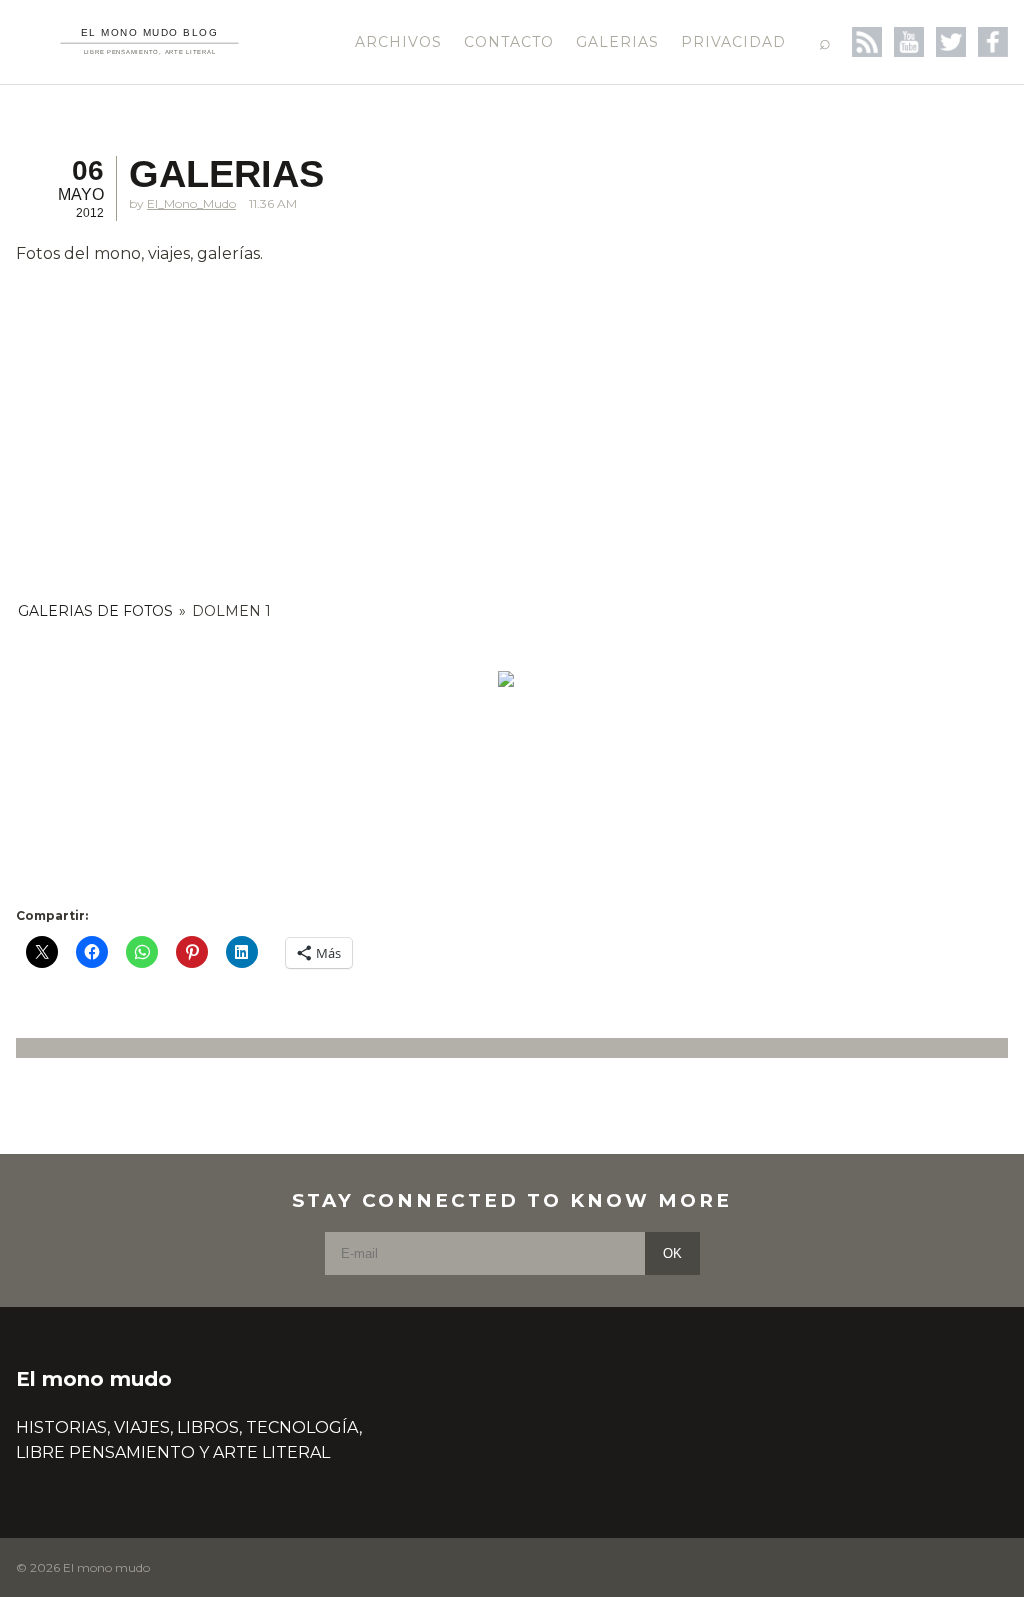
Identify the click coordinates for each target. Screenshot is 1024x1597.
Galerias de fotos (95, 611)
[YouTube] (909, 42)
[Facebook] (993, 42)
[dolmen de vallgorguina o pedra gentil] (506, 679)
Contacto (509, 42)
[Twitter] (951, 42)
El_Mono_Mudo (191, 203)
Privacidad (733, 42)
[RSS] (867, 42)
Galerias (617, 42)
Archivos (398, 42)
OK (672, 1253)
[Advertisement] (506, 423)
